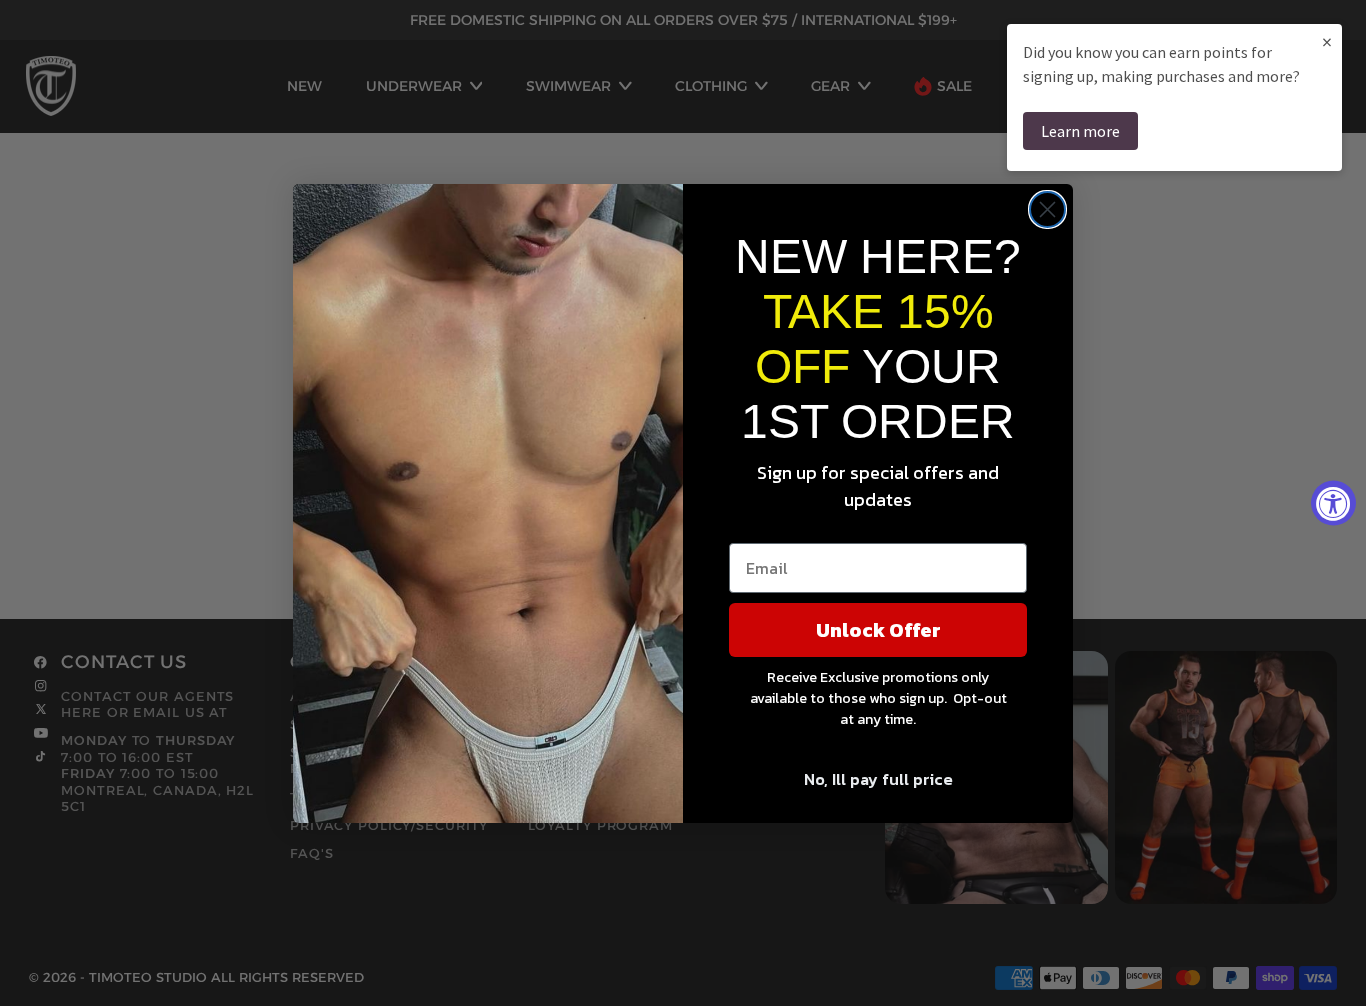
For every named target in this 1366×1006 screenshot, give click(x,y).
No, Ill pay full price (878, 779)
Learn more (1080, 131)
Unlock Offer (878, 630)
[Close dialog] (1047, 209)
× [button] (1327, 41)
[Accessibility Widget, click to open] (1333, 503)
